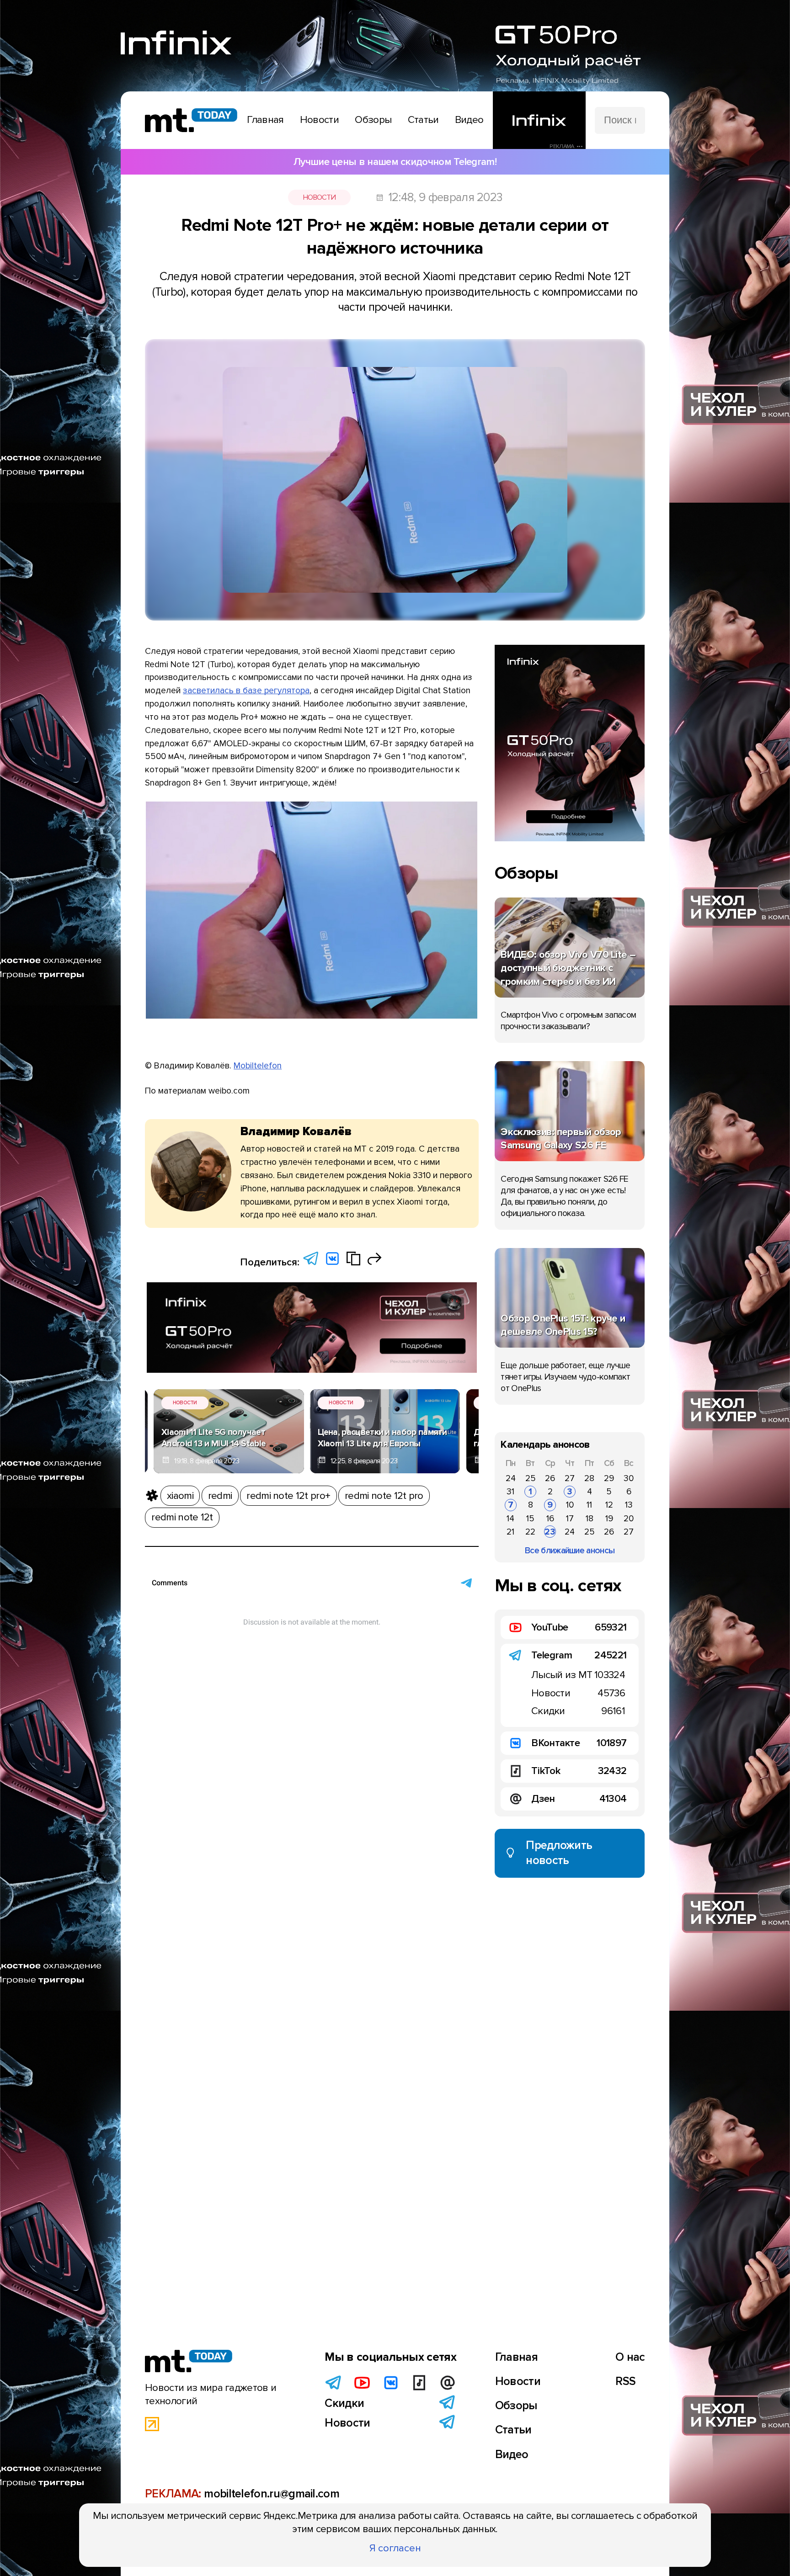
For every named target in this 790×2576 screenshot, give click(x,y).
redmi (220, 1496)
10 (570, 1505)
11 (589, 1505)
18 (590, 1519)
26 (550, 1478)
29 (609, 1478)
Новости (319, 197)
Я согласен (395, 2548)
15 (530, 1519)
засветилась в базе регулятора (246, 690)
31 (510, 1492)
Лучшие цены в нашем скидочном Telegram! (395, 162)
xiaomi (180, 1496)
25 (531, 1478)
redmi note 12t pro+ (288, 1496)
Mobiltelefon (258, 1066)
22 (530, 1532)
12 (609, 1505)
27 (570, 1478)
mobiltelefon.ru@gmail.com (272, 2494)
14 (510, 1519)
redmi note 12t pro (384, 1496)
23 (550, 1532)
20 (629, 1519)
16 (550, 1519)
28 (589, 1478)
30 (629, 1478)
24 (511, 1478)
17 (570, 1519)
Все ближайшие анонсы (570, 1551)
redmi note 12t (182, 1517)
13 (629, 1505)
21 (510, 1532)
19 (609, 1519)
